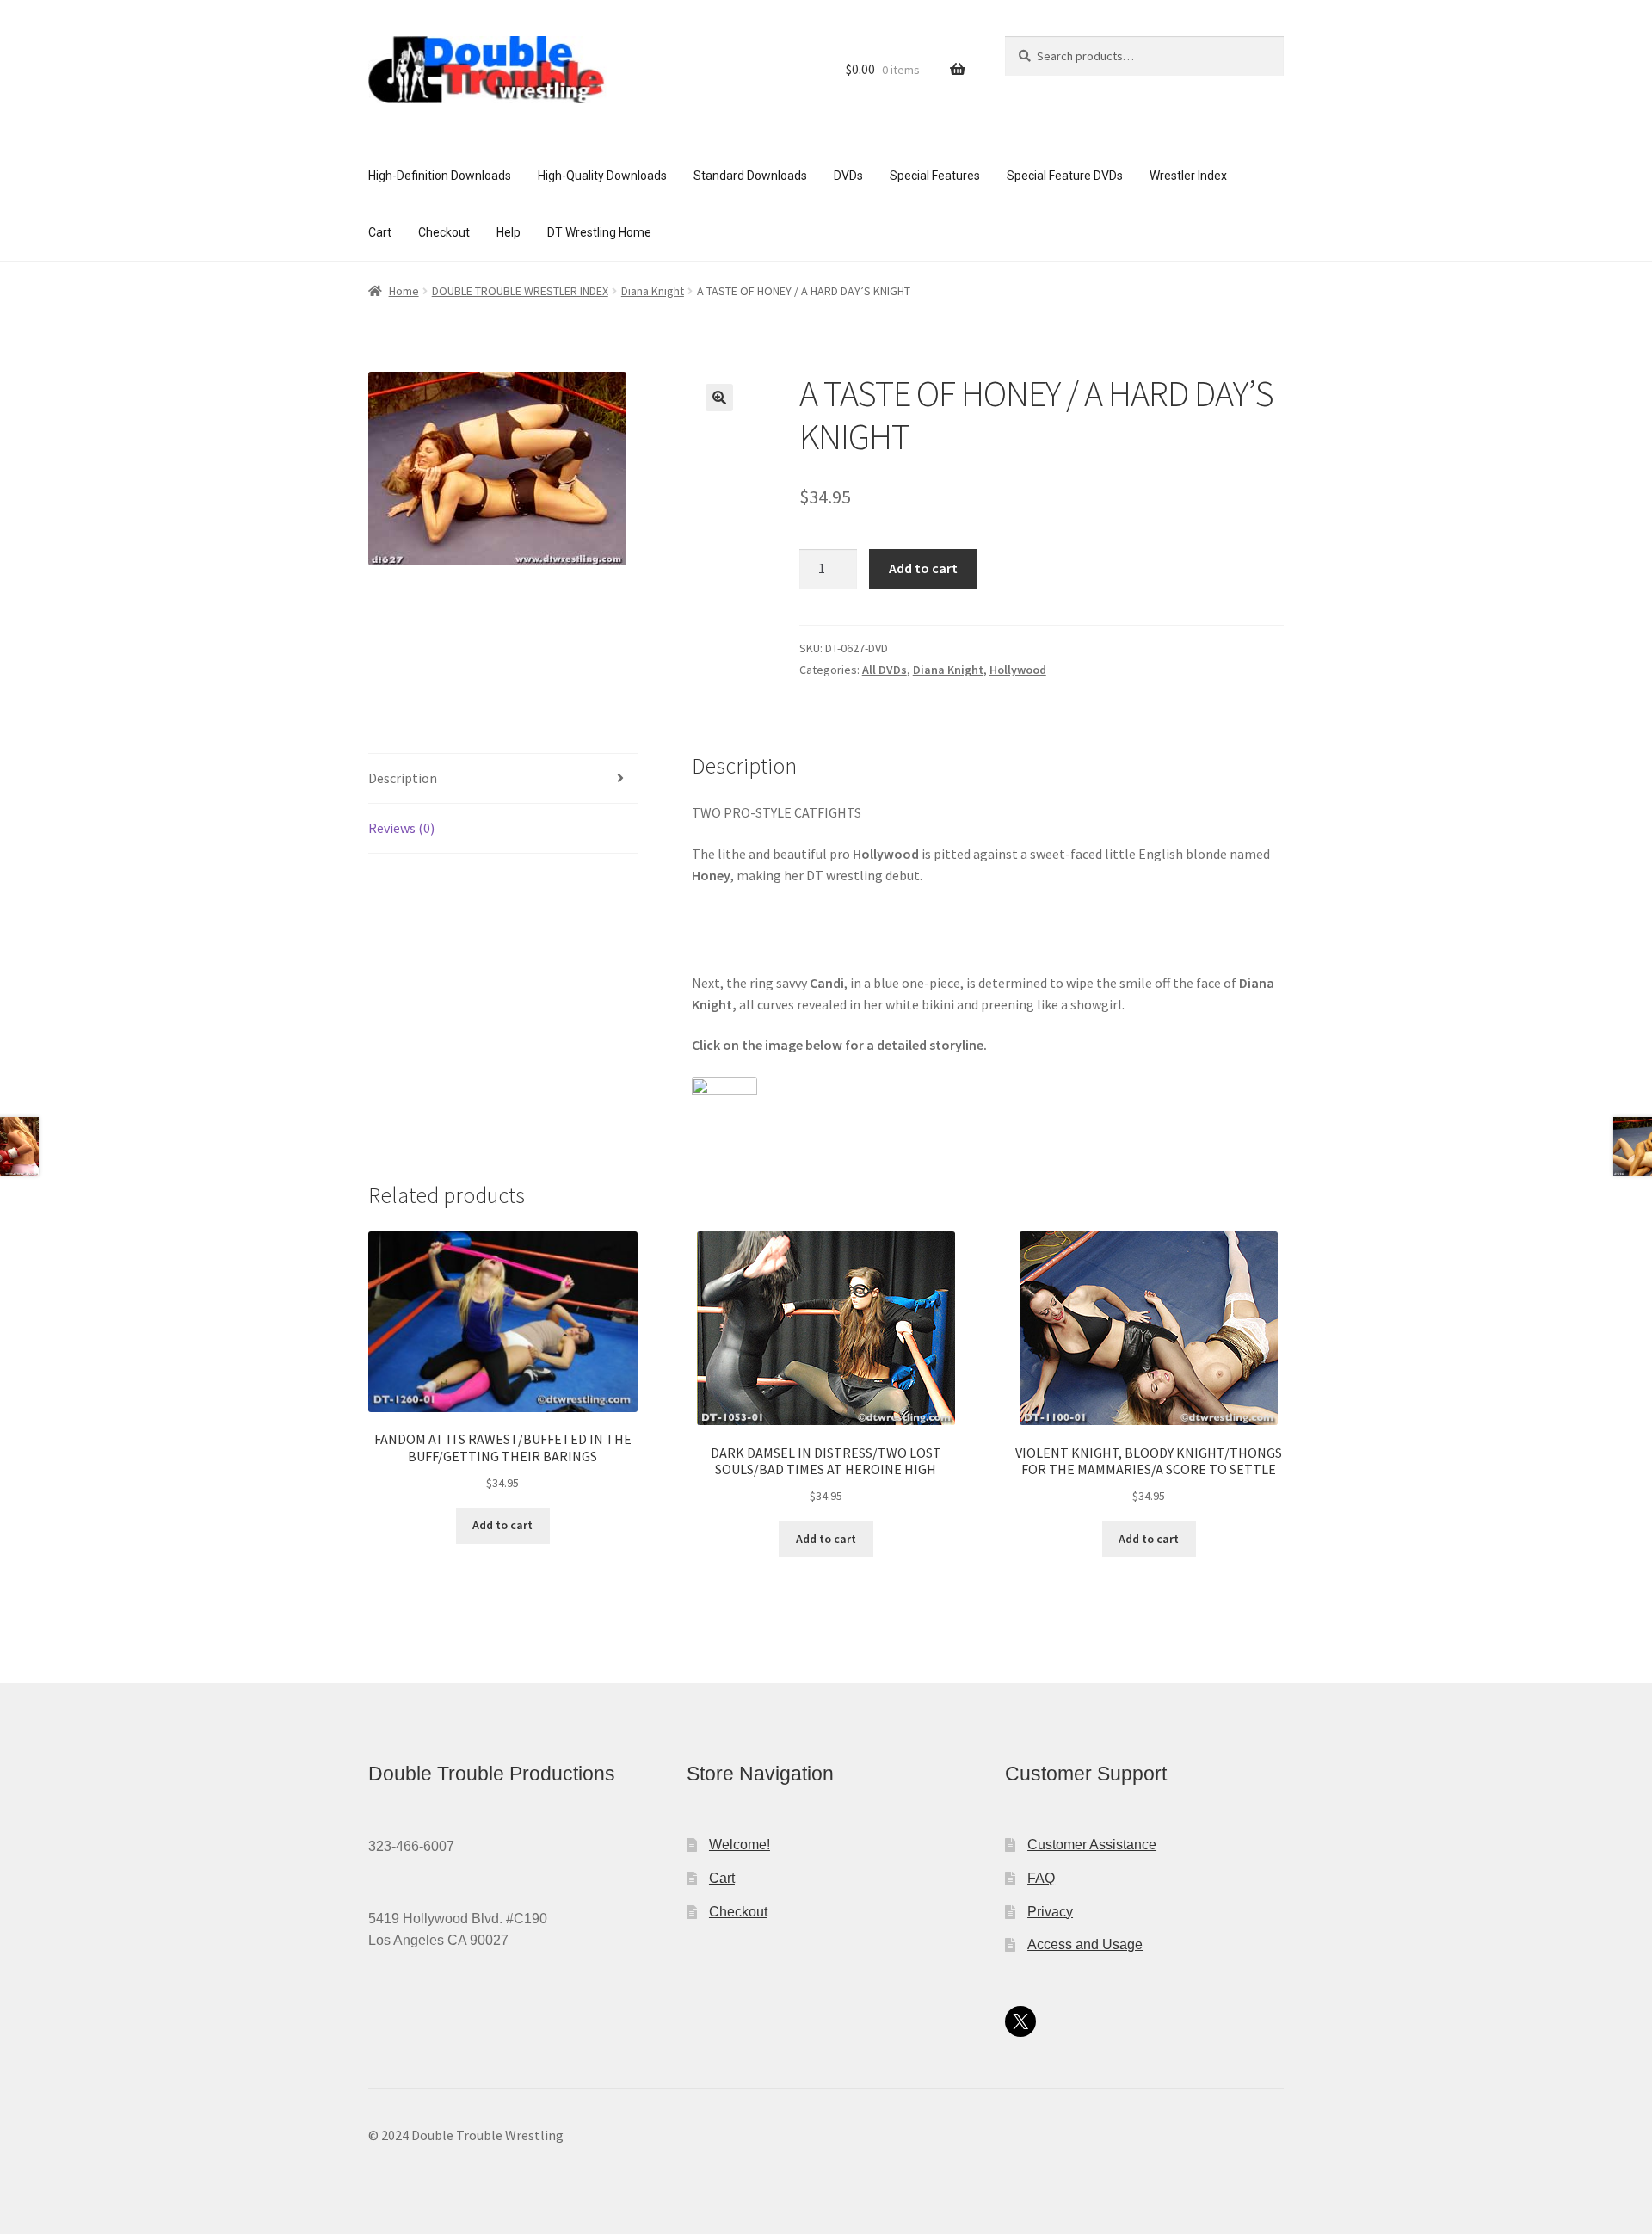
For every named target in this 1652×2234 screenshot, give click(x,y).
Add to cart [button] (502, 1525)
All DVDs (885, 670)
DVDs (848, 176)
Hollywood (1018, 670)
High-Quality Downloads (602, 176)
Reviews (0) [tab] (401, 828)
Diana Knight (653, 291)
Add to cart (923, 568)
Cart (380, 232)
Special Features (935, 176)
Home (404, 291)
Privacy (1050, 1912)
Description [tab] (403, 778)
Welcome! (740, 1845)
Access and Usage (1085, 1944)
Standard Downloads (750, 176)
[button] (719, 398)
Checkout (444, 232)
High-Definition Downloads (440, 176)
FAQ (1041, 1878)
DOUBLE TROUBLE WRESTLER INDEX (520, 291)
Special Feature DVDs (1065, 176)
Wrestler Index (1188, 176)
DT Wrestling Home (599, 232)
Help (509, 232)
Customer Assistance (1092, 1845)
